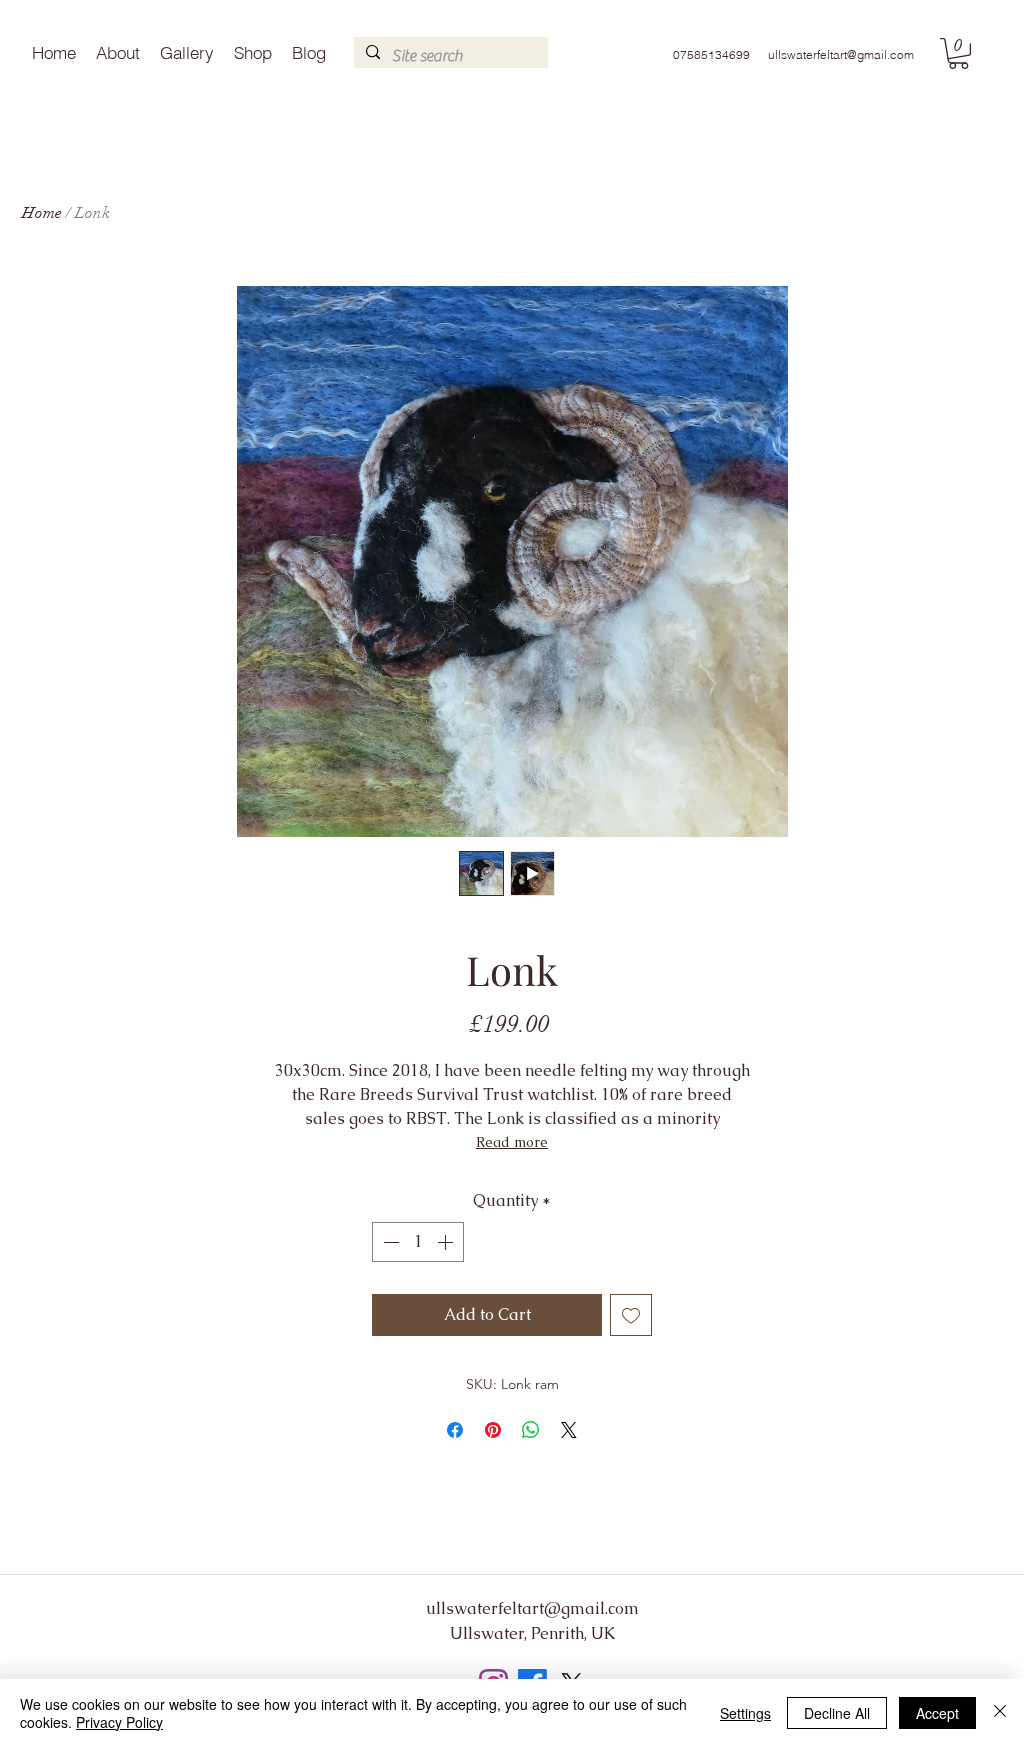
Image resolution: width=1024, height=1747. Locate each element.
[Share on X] (569, 1430)
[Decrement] (389, 1242)
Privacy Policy (119, 1722)
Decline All (837, 1713)
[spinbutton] (418, 1242)
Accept (937, 1713)
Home (42, 213)
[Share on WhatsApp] (531, 1430)
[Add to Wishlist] (631, 1315)
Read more (512, 1142)
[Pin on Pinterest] (493, 1430)
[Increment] (447, 1242)
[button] (958, 53)
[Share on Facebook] (455, 1430)
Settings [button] (745, 1713)
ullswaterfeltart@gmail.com (841, 54)
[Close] (1000, 1713)
